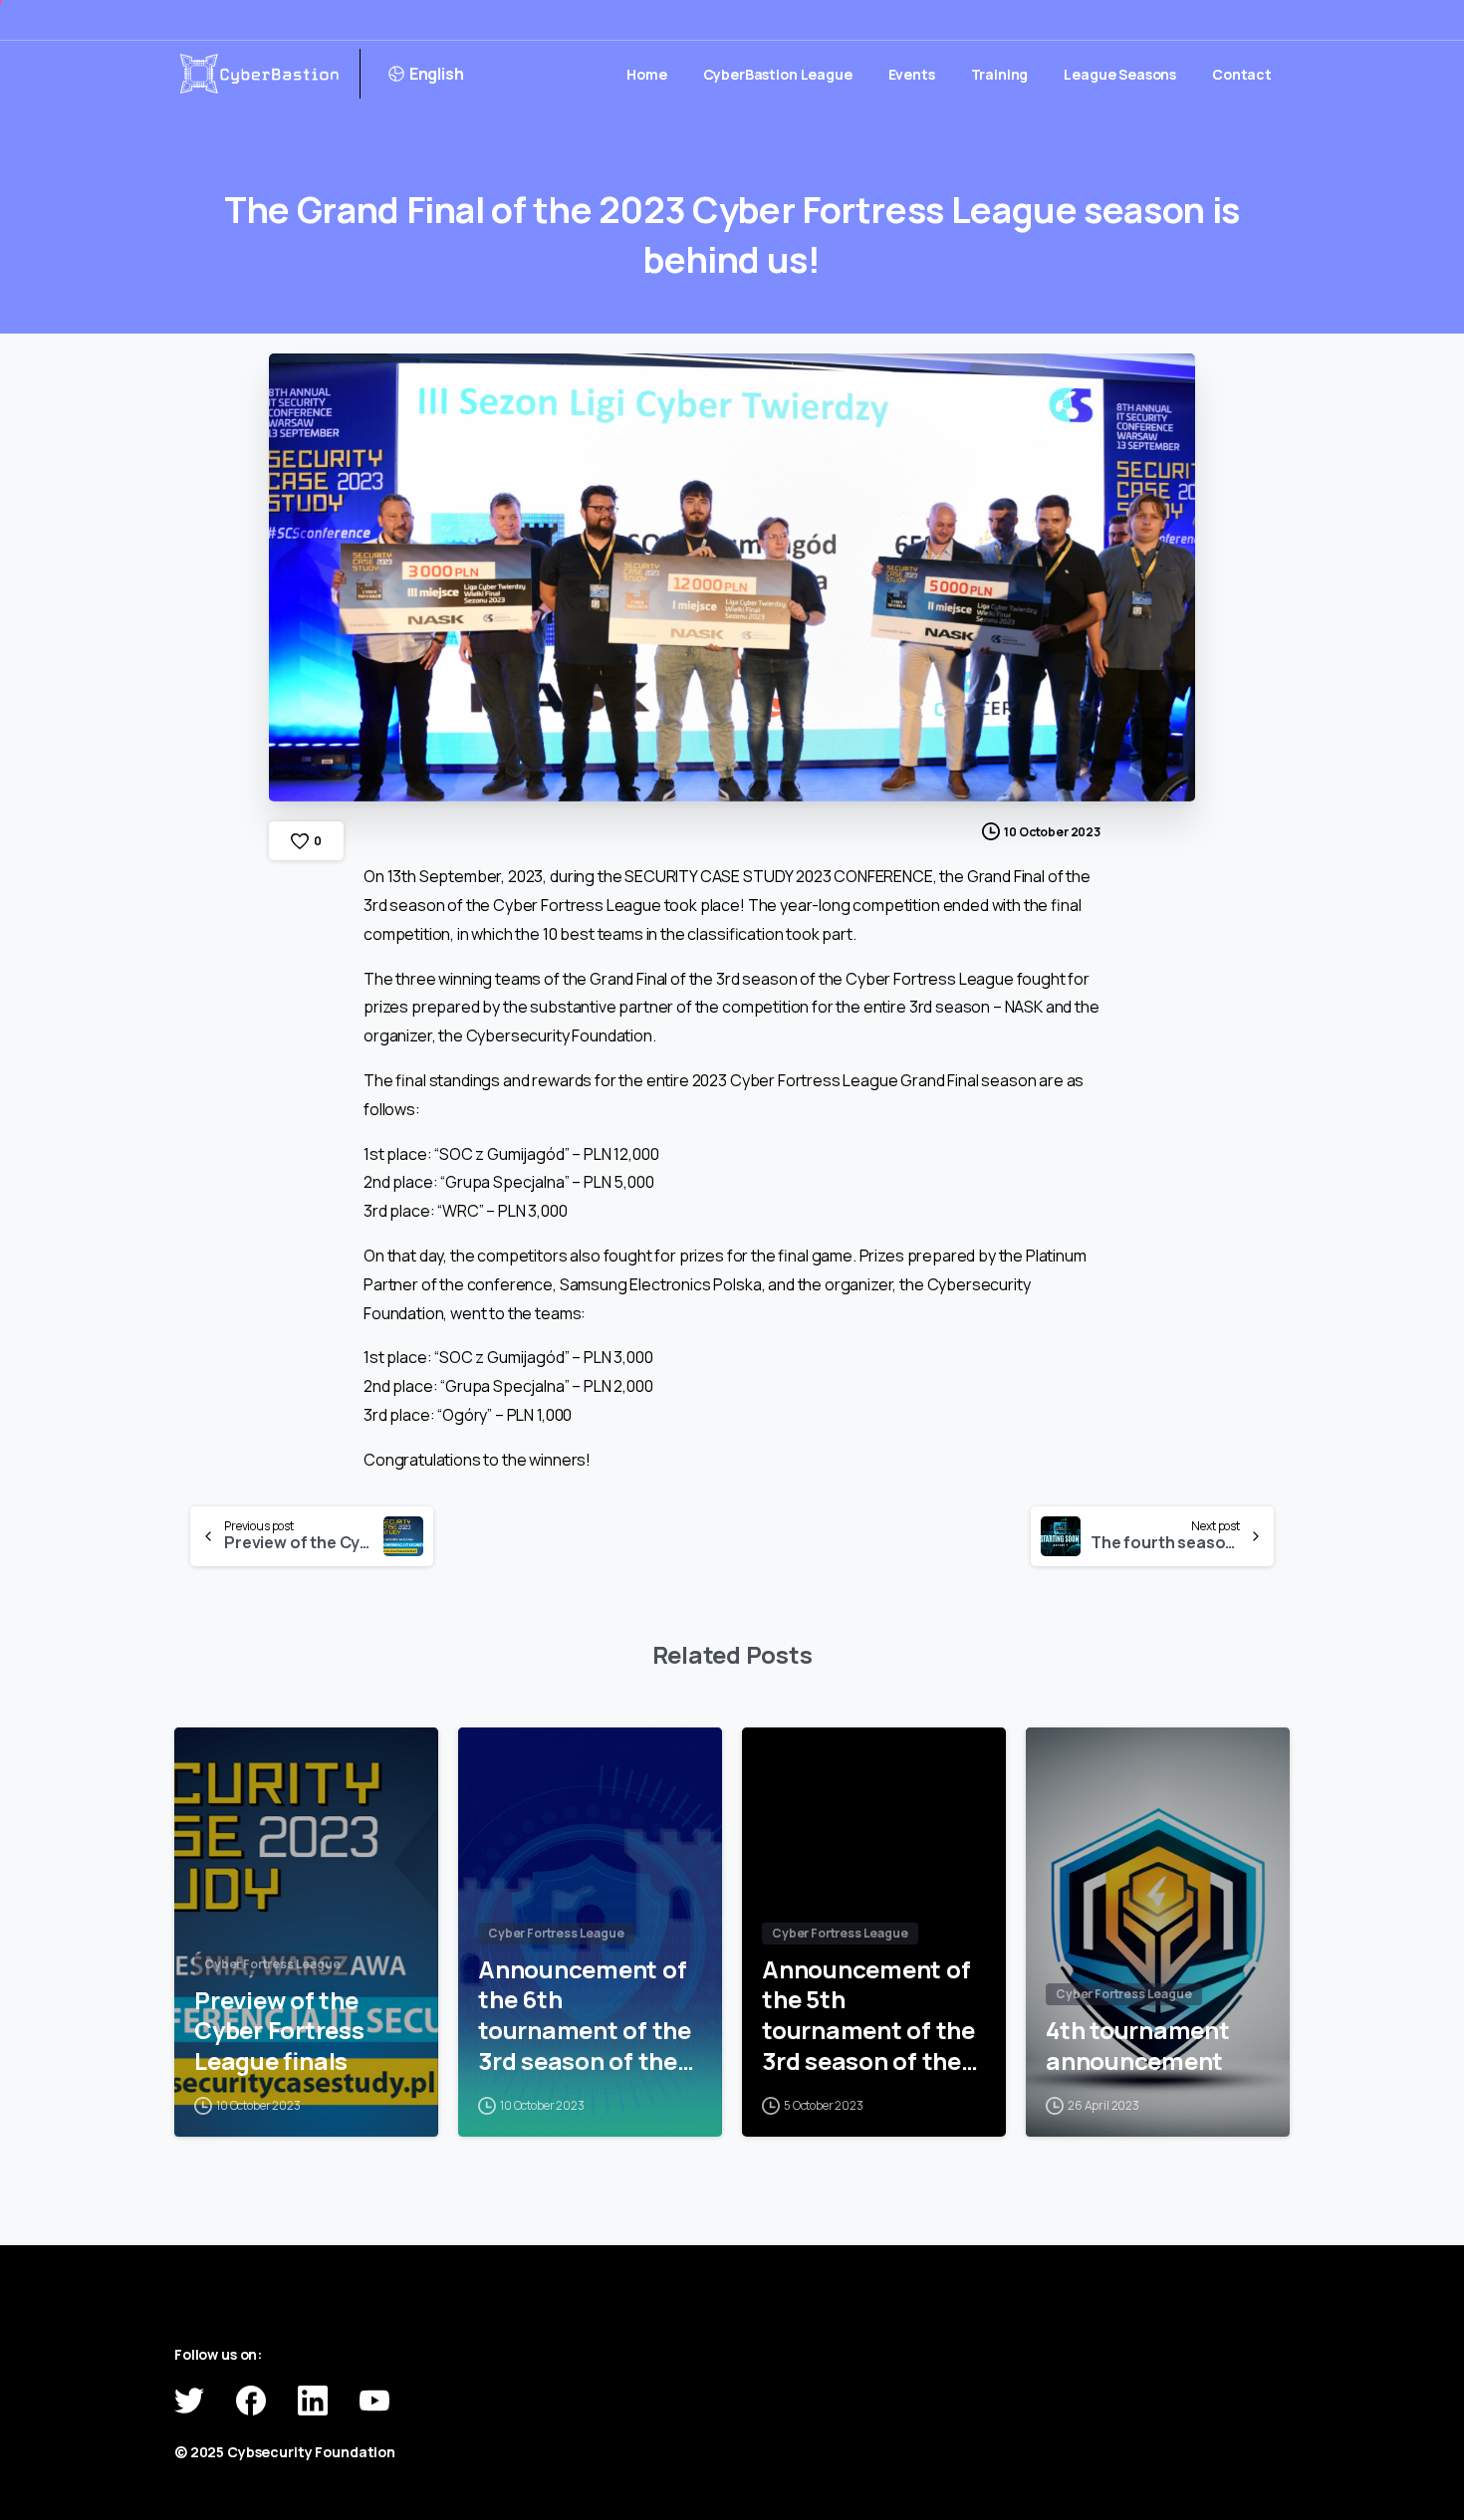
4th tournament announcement (1138, 2046)
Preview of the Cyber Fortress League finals (279, 2031)
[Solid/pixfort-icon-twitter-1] (189, 2399)
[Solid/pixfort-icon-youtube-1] (374, 2399)
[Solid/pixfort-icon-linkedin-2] (313, 2399)
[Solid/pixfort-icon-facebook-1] (251, 2399)
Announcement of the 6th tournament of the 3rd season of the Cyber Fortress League (585, 2016)
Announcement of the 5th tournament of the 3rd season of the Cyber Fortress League (868, 2016)
